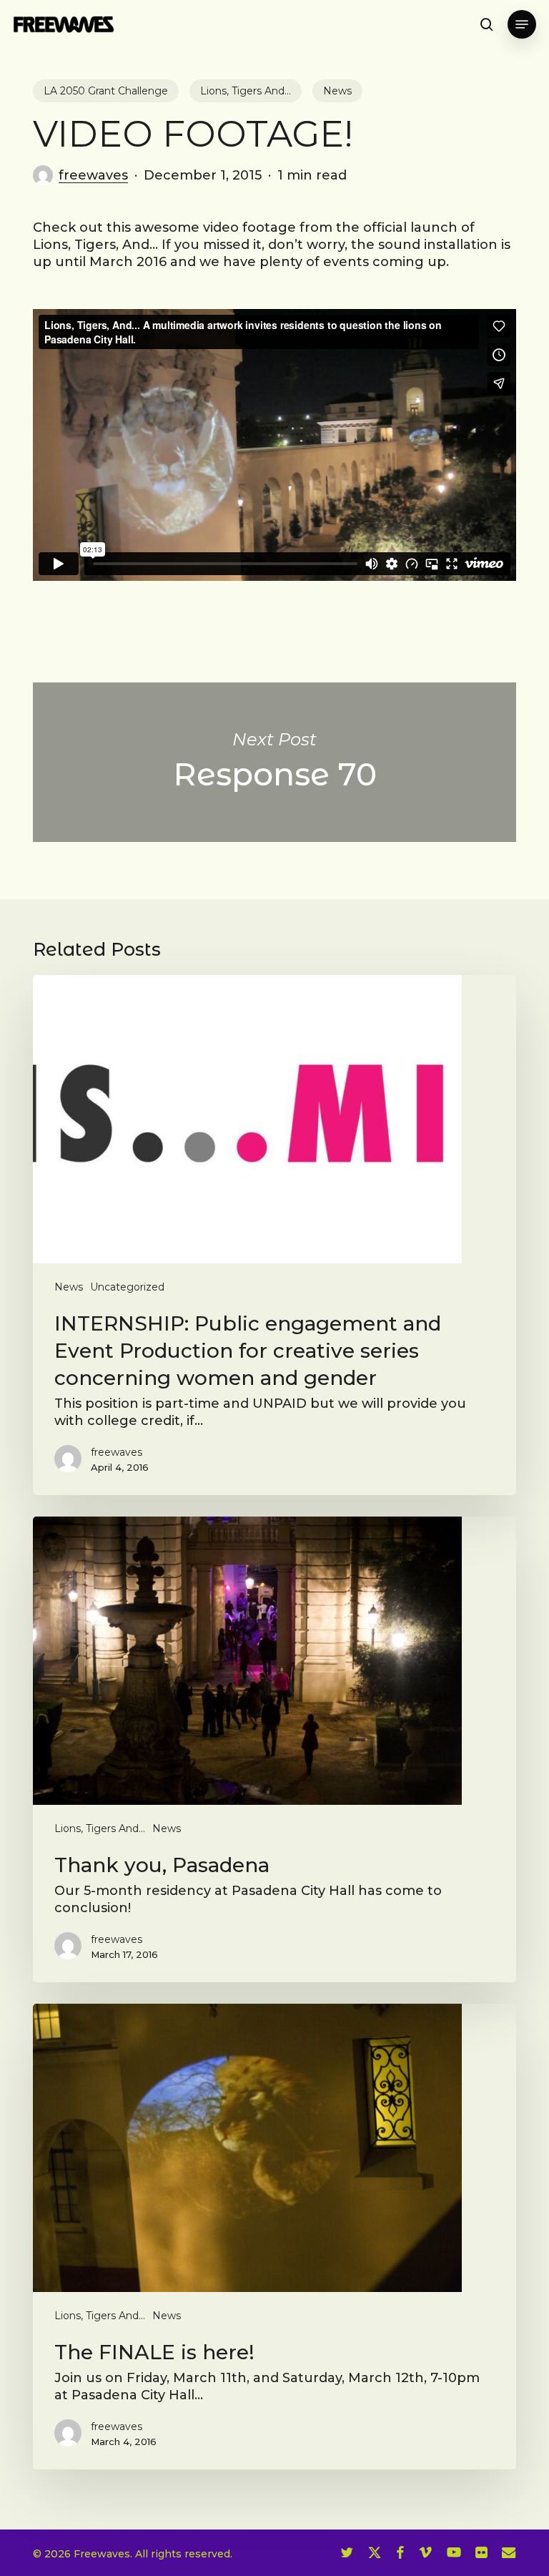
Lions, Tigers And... (246, 91)
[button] (522, 24)
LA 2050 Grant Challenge (106, 91)
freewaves (93, 175)
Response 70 (274, 762)
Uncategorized (127, 1287)
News (337, 91)
